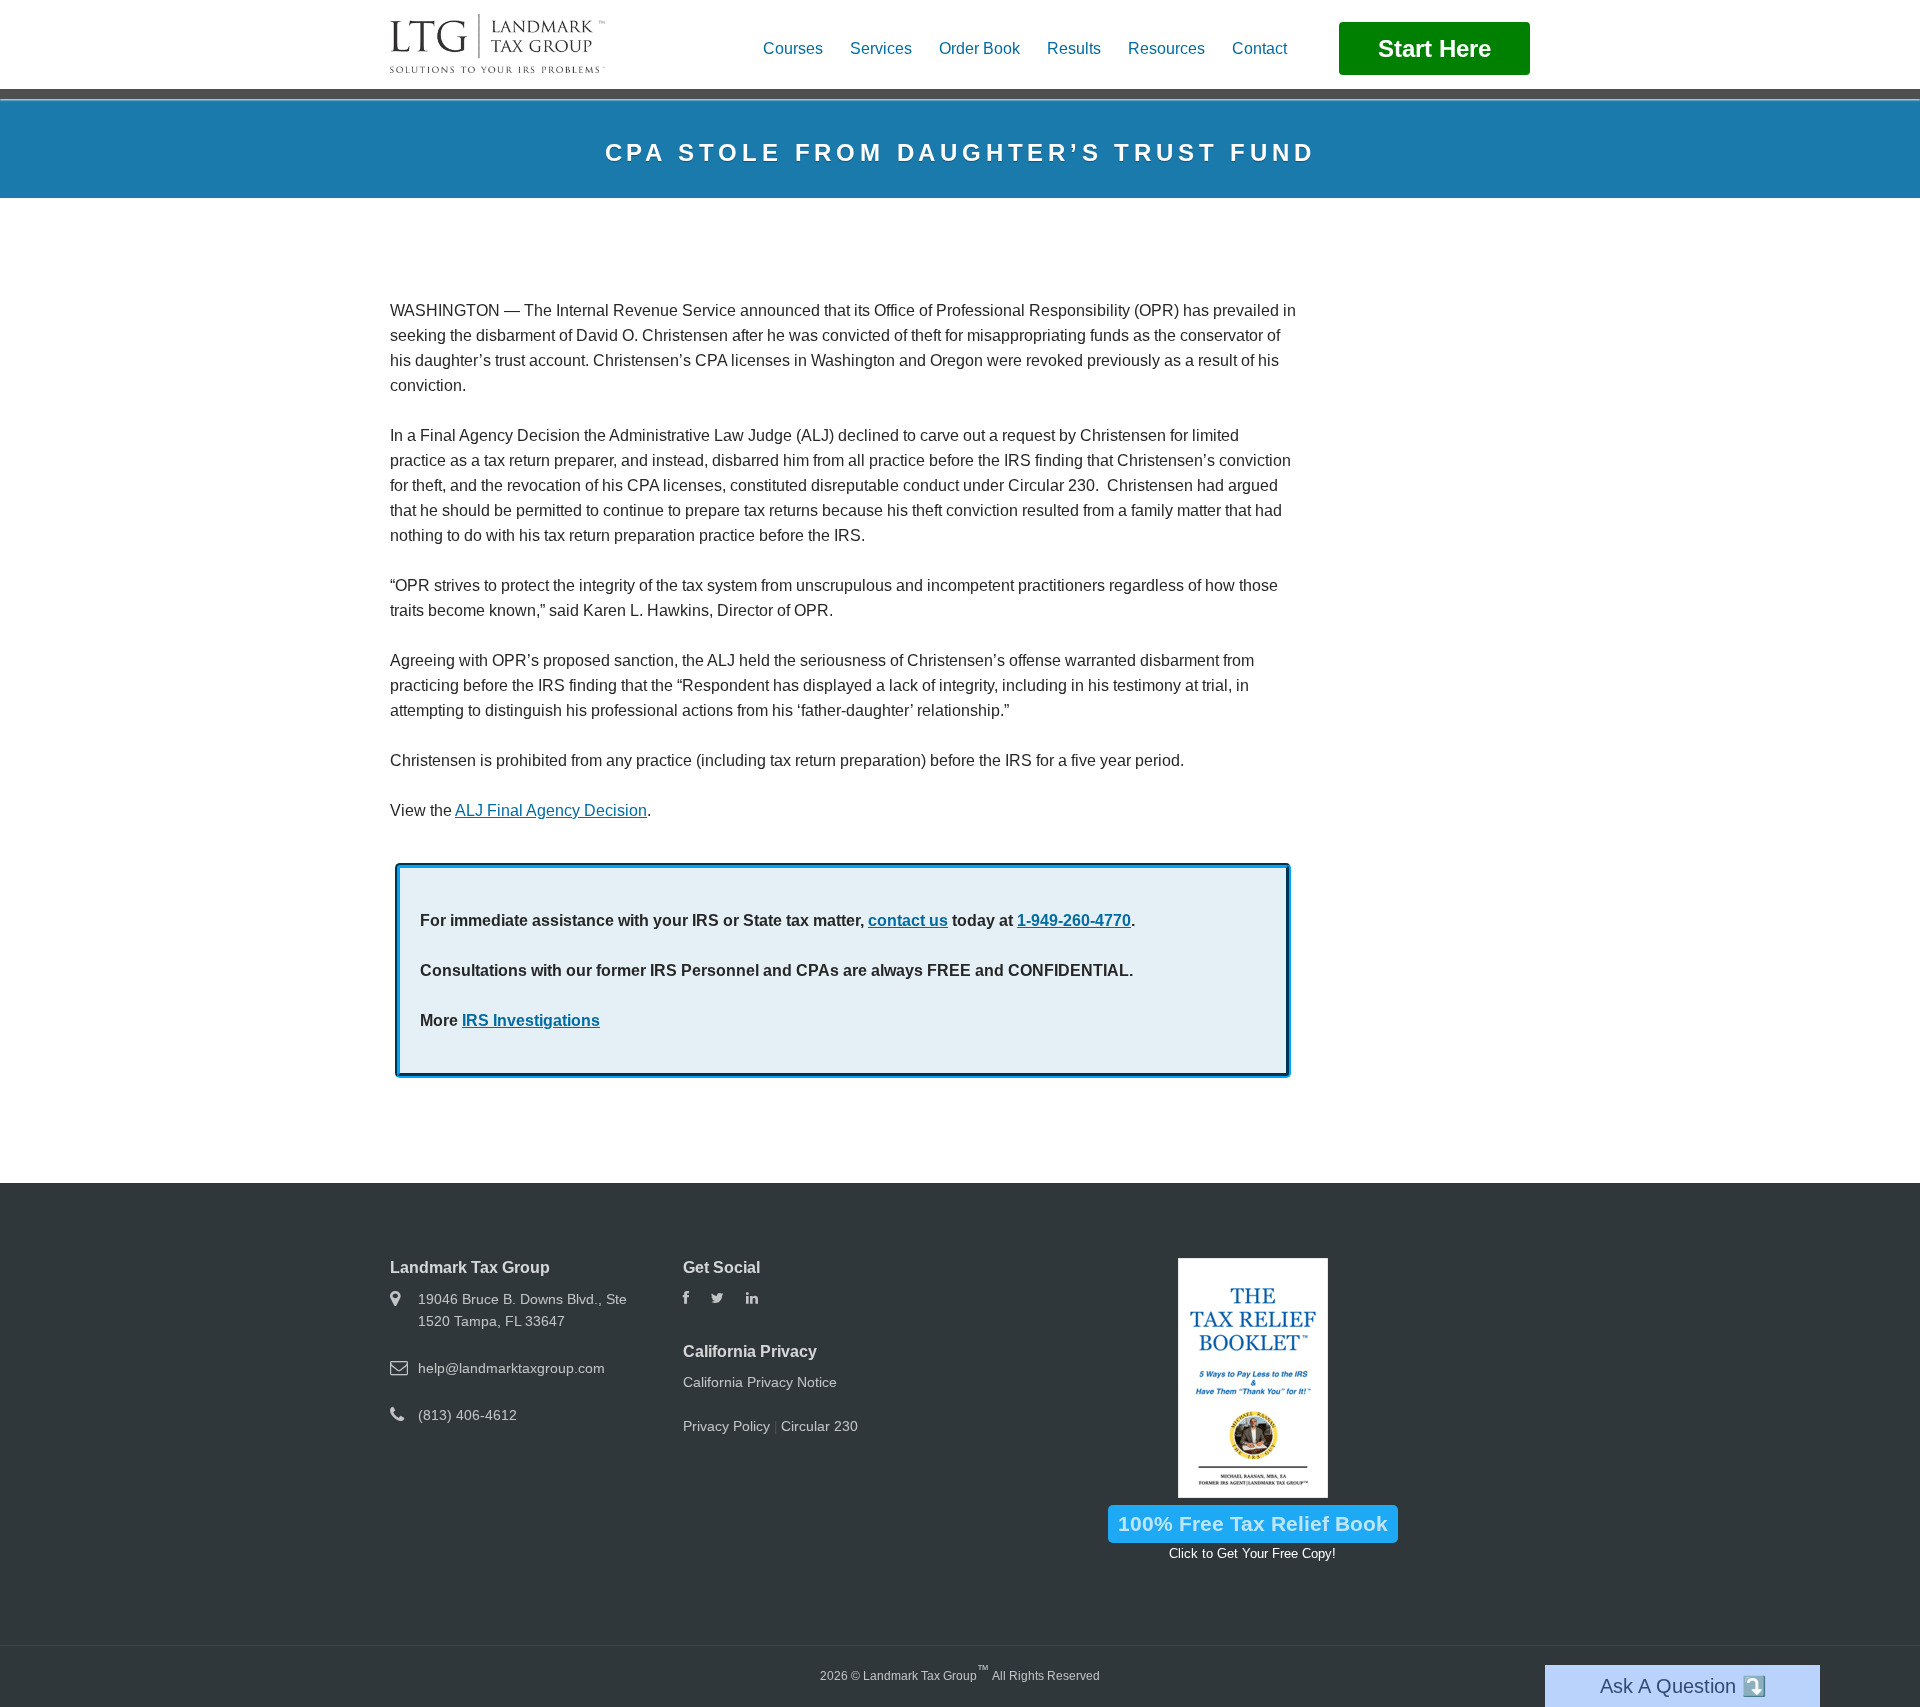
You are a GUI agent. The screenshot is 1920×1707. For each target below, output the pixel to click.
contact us (908, 920)
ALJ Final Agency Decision (551, 810)
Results (1074, 48)
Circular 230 (819, 1426)
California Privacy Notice (760, 1382)
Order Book (979, 48)
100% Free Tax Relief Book (1253, 1523)
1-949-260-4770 (1074, 920)
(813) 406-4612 (467, 1415)
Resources (1166, 48)
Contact (1259, 48)
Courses (793, 48)
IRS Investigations (531, 1020)
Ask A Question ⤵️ (1683, 1686)
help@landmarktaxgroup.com (511, 1368)
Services (881, 48)
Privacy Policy (726, 1426)
